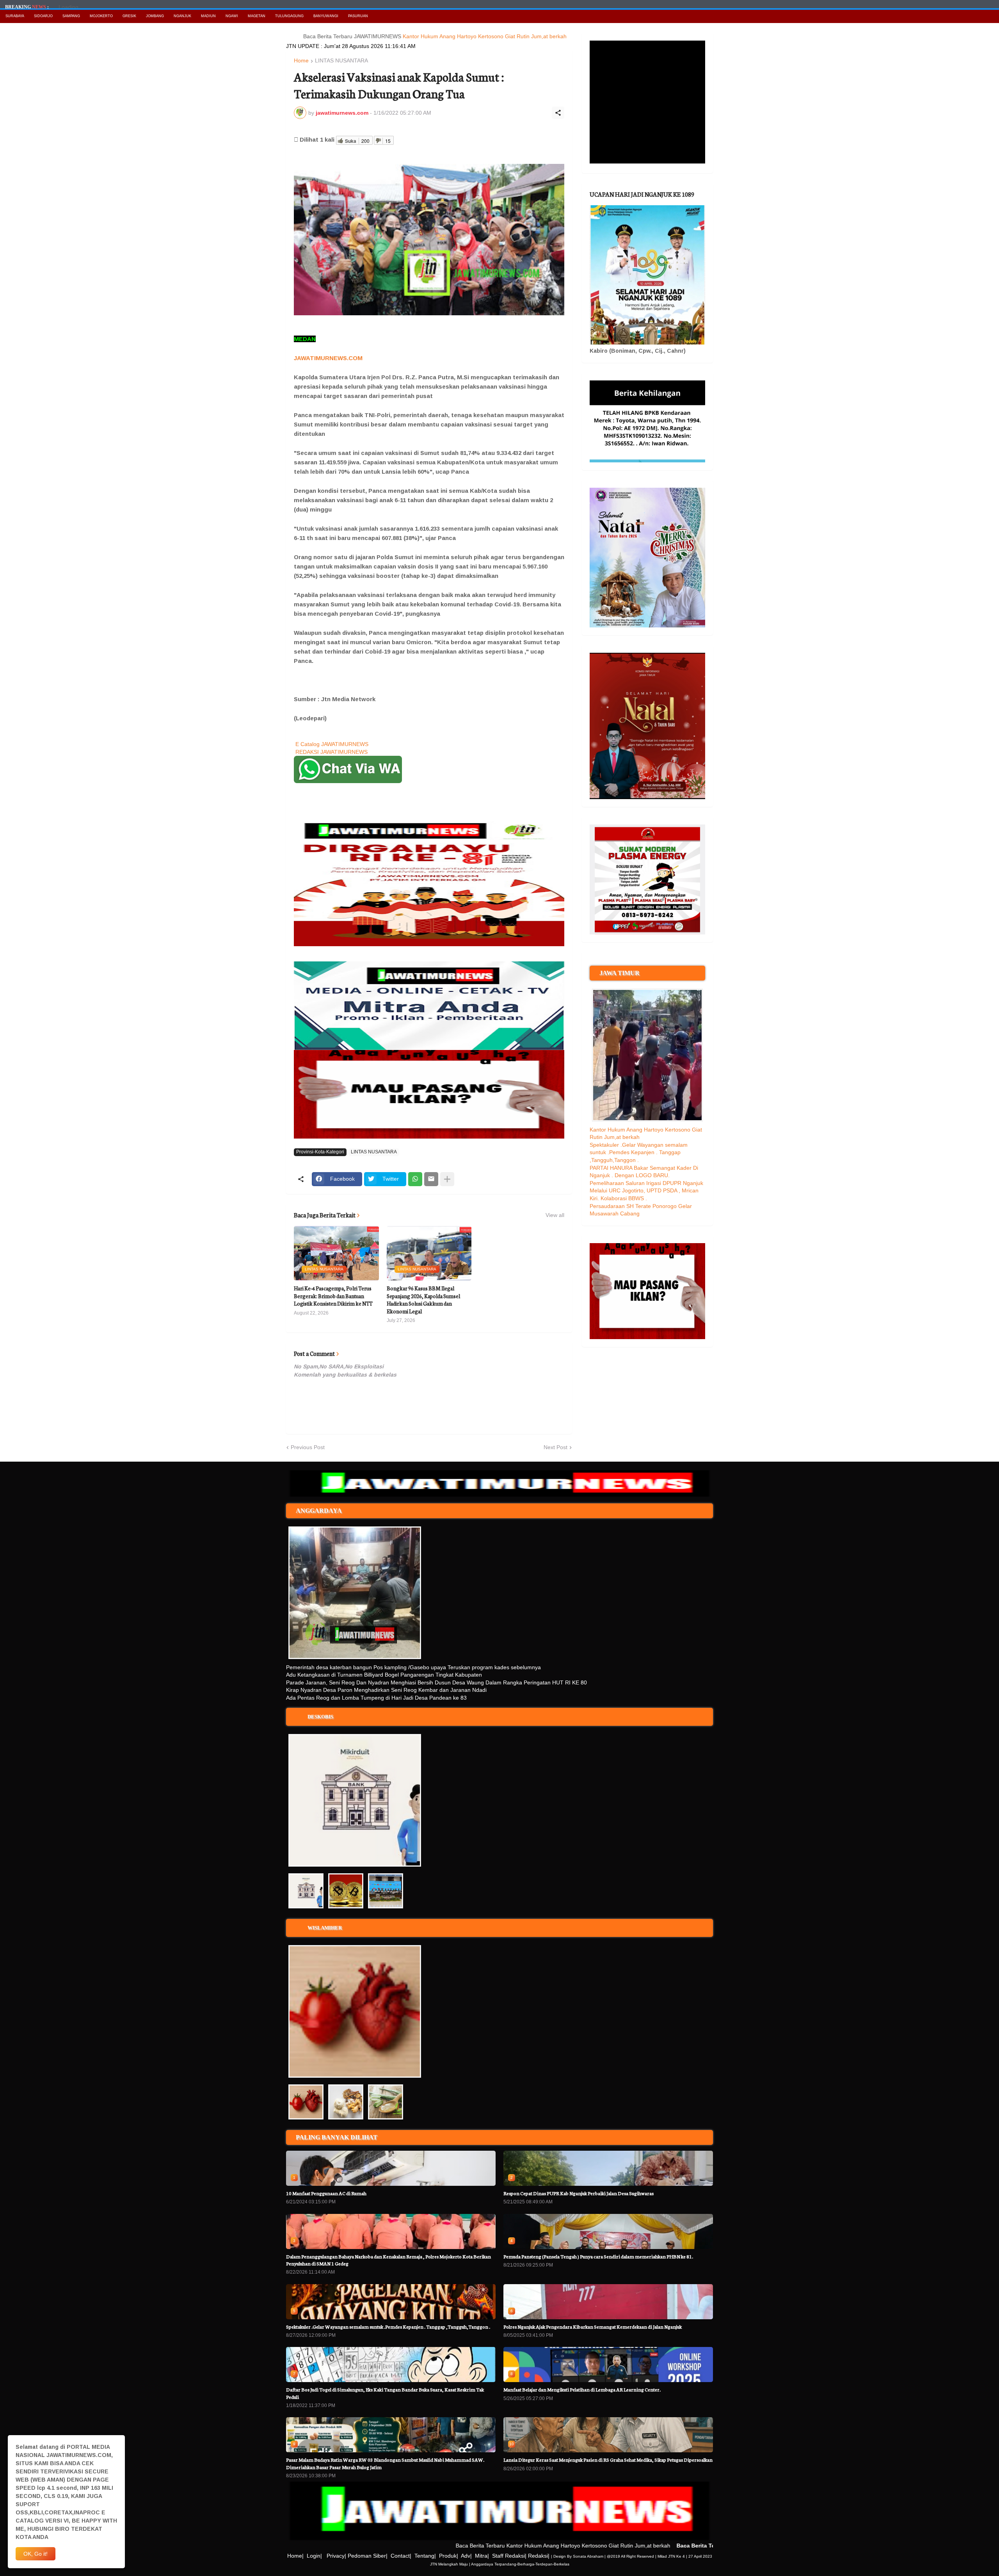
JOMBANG (155, 16)
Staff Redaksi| (509, 2556)
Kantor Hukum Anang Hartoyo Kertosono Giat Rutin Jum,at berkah (418, 36)
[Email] (431, 1179)
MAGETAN (257, 16)
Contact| (401, 2556)
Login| (314, 2556)
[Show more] (447, 1179)
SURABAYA (15, 16)
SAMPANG (71, 16)
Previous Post (308, 1447)
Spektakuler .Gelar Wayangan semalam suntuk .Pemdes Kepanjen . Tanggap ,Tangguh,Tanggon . (639, 1152)
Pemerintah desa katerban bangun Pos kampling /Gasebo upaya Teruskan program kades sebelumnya (413, 1667)
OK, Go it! (36, 2554)
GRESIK (129, 16)
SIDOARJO (43, 16)
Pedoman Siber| (368, 2556)
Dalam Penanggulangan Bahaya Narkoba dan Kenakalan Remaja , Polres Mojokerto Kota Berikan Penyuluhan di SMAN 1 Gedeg (388, 2260)
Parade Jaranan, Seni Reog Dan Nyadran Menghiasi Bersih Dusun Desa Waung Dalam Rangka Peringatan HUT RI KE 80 (436, 1682)
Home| (295, 2556)
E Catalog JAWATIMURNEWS (332, 744)
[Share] (558, 113)
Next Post (555, 1447)
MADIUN (208, 16)
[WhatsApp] (415, 1179)
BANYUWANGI (326, 16)
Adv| (466, 2556)
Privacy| (336, 2556)
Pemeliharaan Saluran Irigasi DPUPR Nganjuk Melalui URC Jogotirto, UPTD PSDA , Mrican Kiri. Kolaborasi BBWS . (646, 1191)
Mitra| (482, 2556)
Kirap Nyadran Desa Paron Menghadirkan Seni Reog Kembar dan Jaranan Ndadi (386, 1690)
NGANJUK (182, 16)
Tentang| (425, 2556)
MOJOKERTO (101, 16)
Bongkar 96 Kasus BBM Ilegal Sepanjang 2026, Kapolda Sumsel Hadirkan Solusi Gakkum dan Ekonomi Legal (423, 1300)
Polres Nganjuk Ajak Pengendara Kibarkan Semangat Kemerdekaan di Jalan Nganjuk (593, 2326)
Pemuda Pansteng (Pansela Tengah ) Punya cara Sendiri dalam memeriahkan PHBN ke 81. (598, 2256)
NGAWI (232, 16)
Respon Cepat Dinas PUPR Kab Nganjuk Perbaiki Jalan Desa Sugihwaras (579, 2193)
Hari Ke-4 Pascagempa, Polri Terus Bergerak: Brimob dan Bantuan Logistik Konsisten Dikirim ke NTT (333, 1296)
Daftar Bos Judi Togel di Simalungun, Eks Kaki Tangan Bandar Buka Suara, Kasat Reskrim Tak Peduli (385, 2393)
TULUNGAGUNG (289, 16)
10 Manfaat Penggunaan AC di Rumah (326, 2193)
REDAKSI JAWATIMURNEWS (332, 752)
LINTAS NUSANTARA (341, 61)
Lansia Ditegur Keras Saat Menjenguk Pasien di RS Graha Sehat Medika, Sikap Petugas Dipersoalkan (608, 2460)
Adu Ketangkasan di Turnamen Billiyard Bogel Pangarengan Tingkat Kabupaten (384, 1675)
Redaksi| (539, 2556)
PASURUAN (358, 16)
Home (301, 61)
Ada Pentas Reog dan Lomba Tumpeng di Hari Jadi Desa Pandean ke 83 (376, 1698)
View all (555, 1215)
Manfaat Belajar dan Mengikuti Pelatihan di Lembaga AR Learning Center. (582, 2389)
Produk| (449, 2556)
